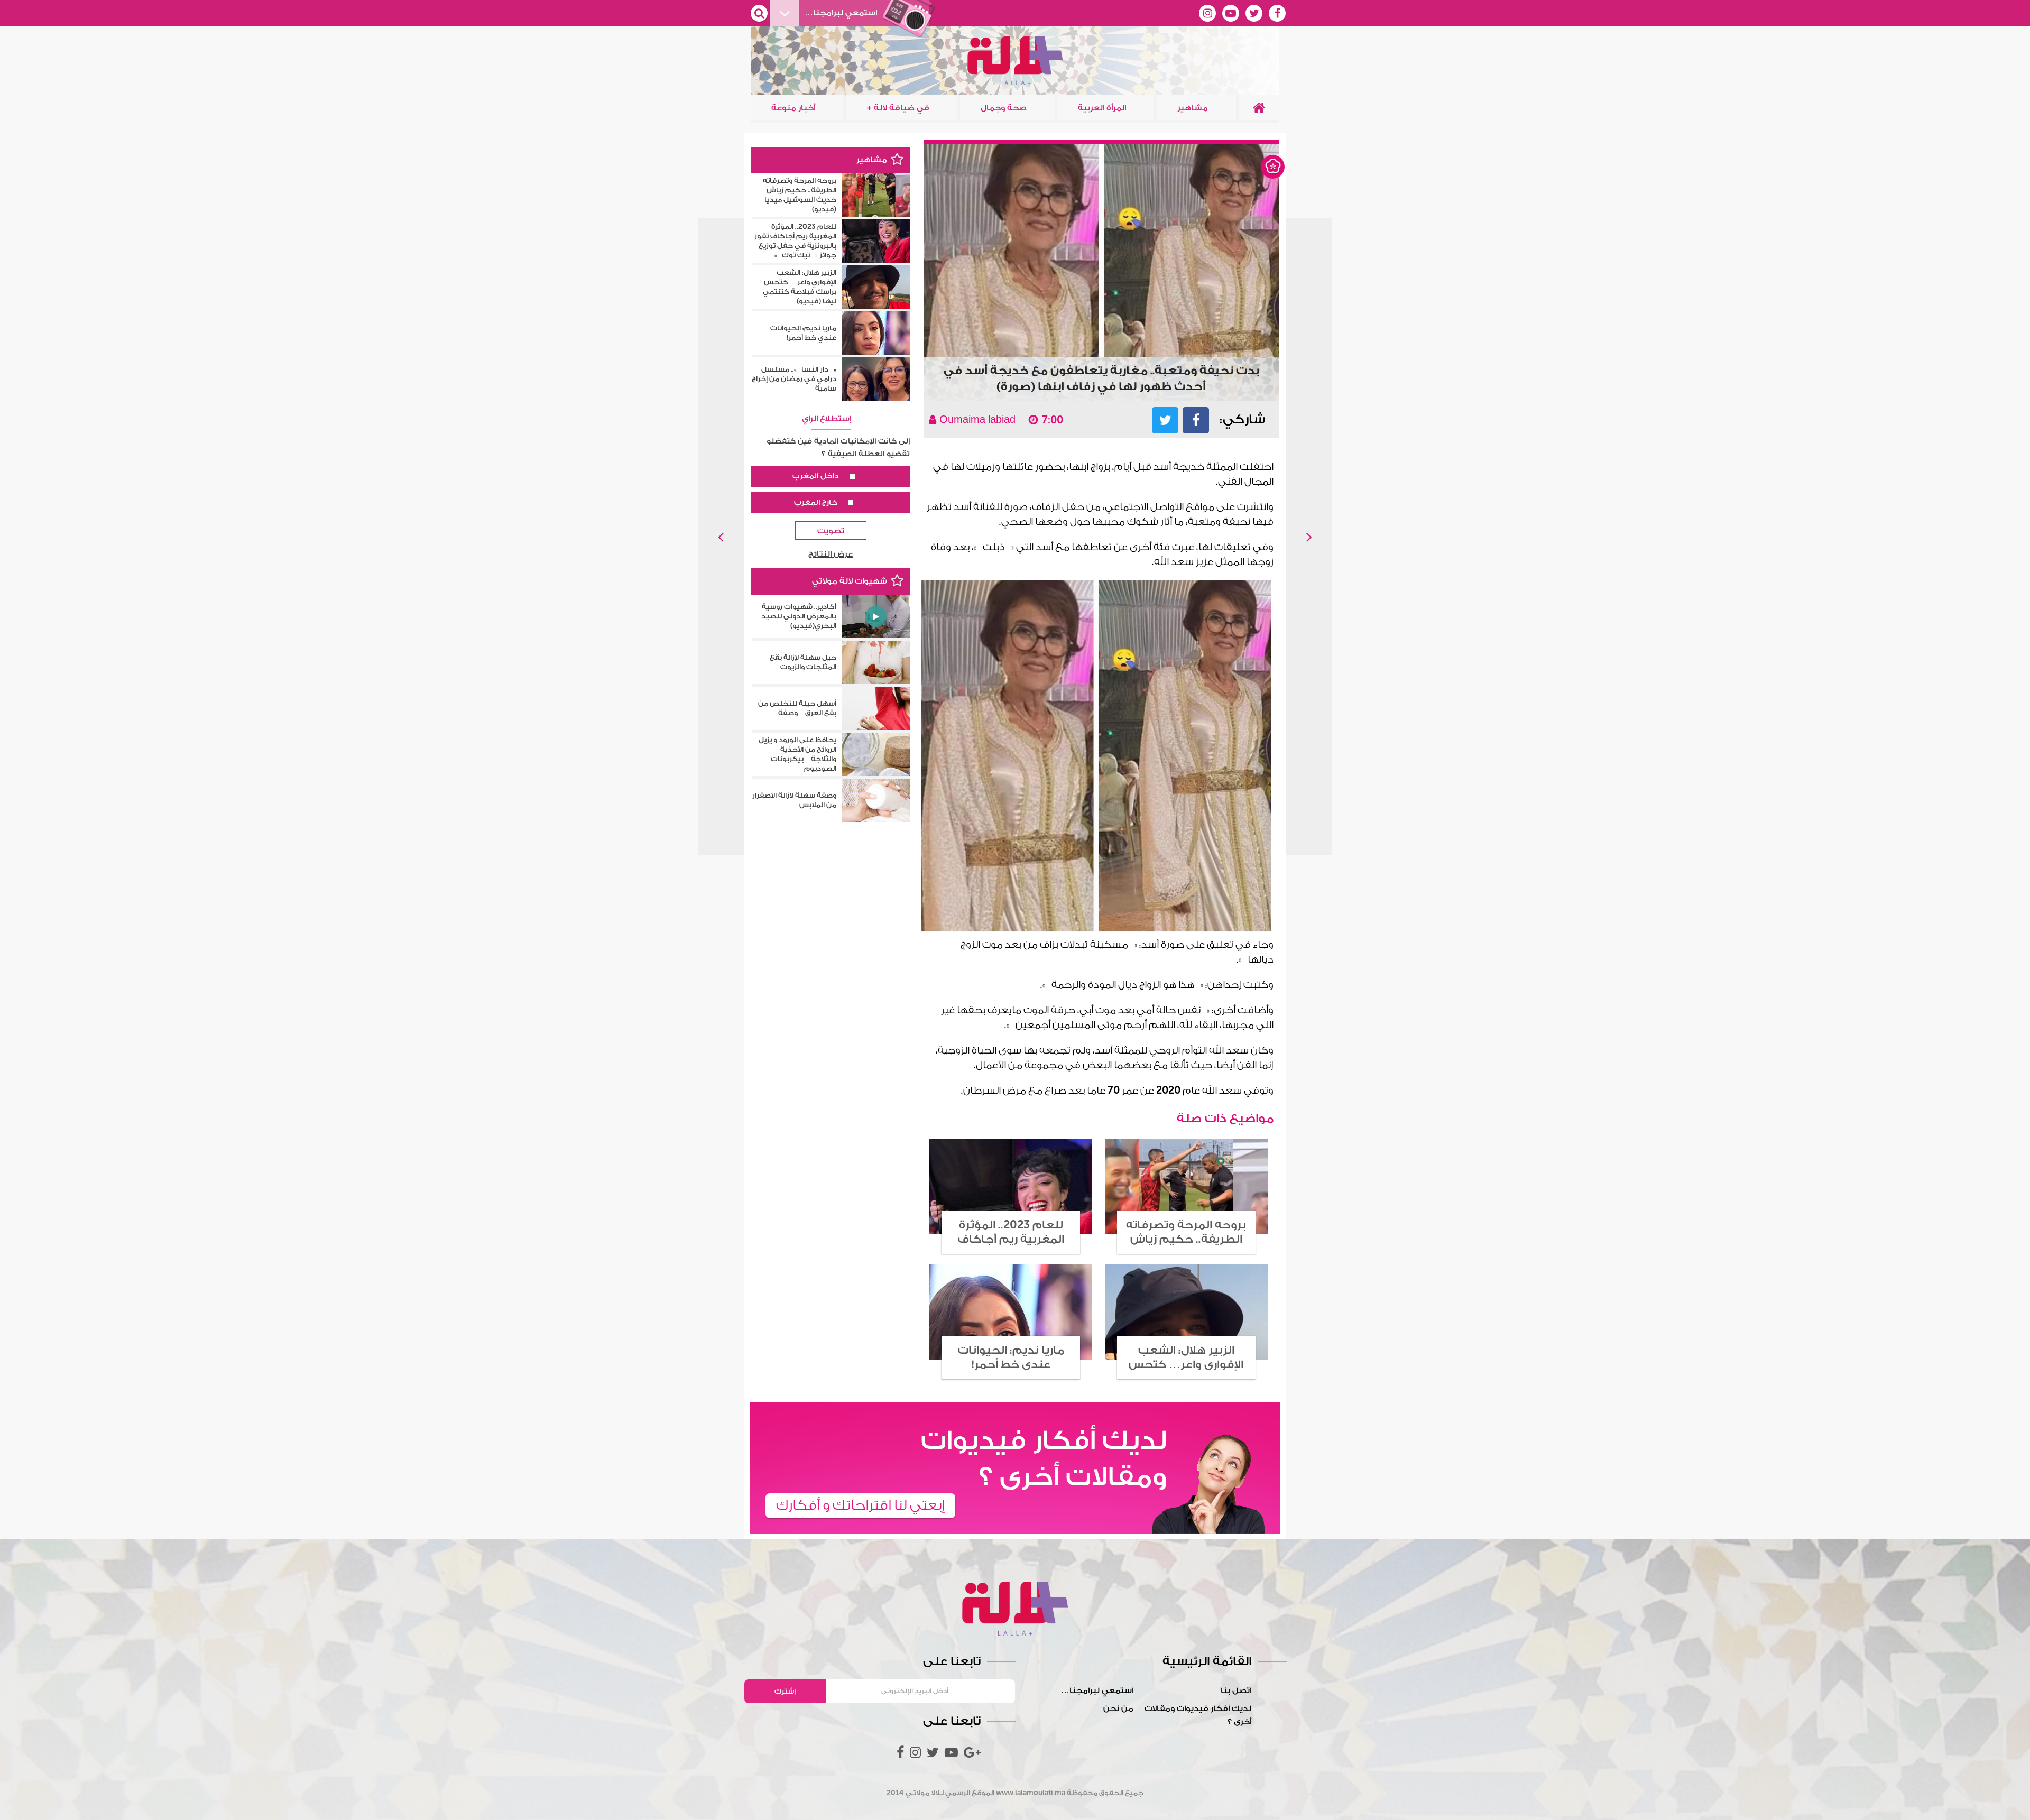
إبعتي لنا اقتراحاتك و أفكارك (860, 1505)
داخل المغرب (816, 476)
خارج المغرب (816, 503)
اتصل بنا (1236, 1691)
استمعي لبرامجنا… (1097, 1691)
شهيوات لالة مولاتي (850, 581)
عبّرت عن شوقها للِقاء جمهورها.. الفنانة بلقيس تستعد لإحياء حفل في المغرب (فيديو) (721, 536)
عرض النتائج (831, 554)
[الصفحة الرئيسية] (1259, 108)
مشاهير (1273, 167)
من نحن (1118, 1709)
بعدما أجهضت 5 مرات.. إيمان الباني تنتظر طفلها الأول (1309, 536)
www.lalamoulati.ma (1031, 1793)
